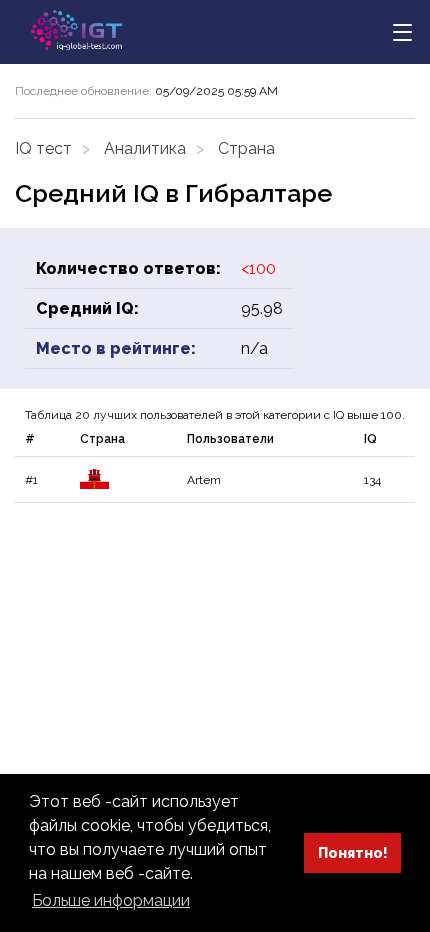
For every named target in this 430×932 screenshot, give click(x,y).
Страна (246, 148)
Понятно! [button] (353, 852)
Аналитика (145, 148)
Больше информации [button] (111, 900)
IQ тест (43, 148)
